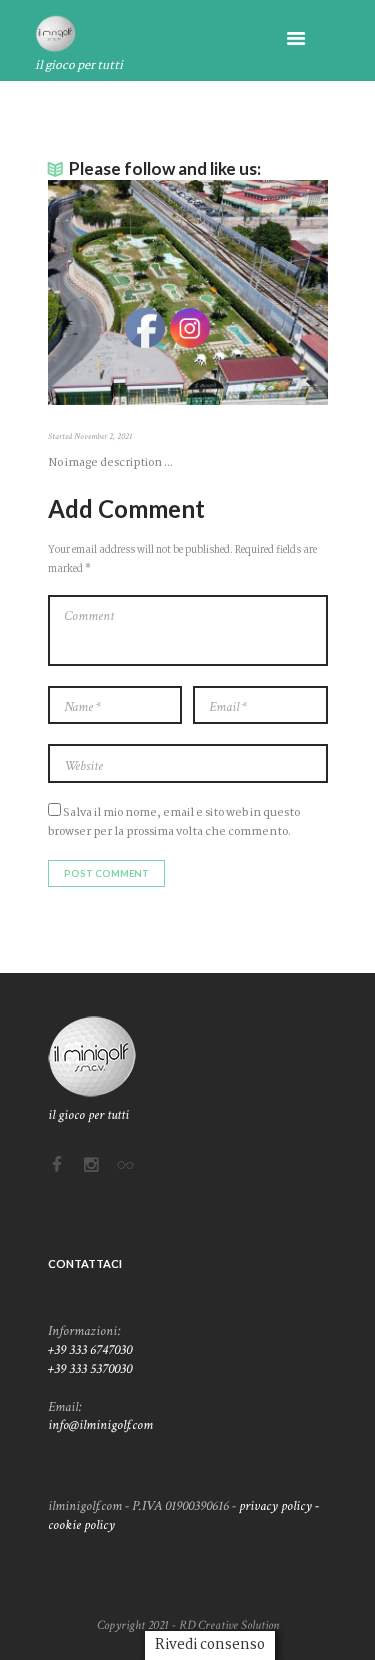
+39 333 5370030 (90, 1369)
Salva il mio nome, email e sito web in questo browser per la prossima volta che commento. (174, 822)
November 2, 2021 (103, 436)
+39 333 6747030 (90, 1350)
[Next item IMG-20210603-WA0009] (258, 293)
